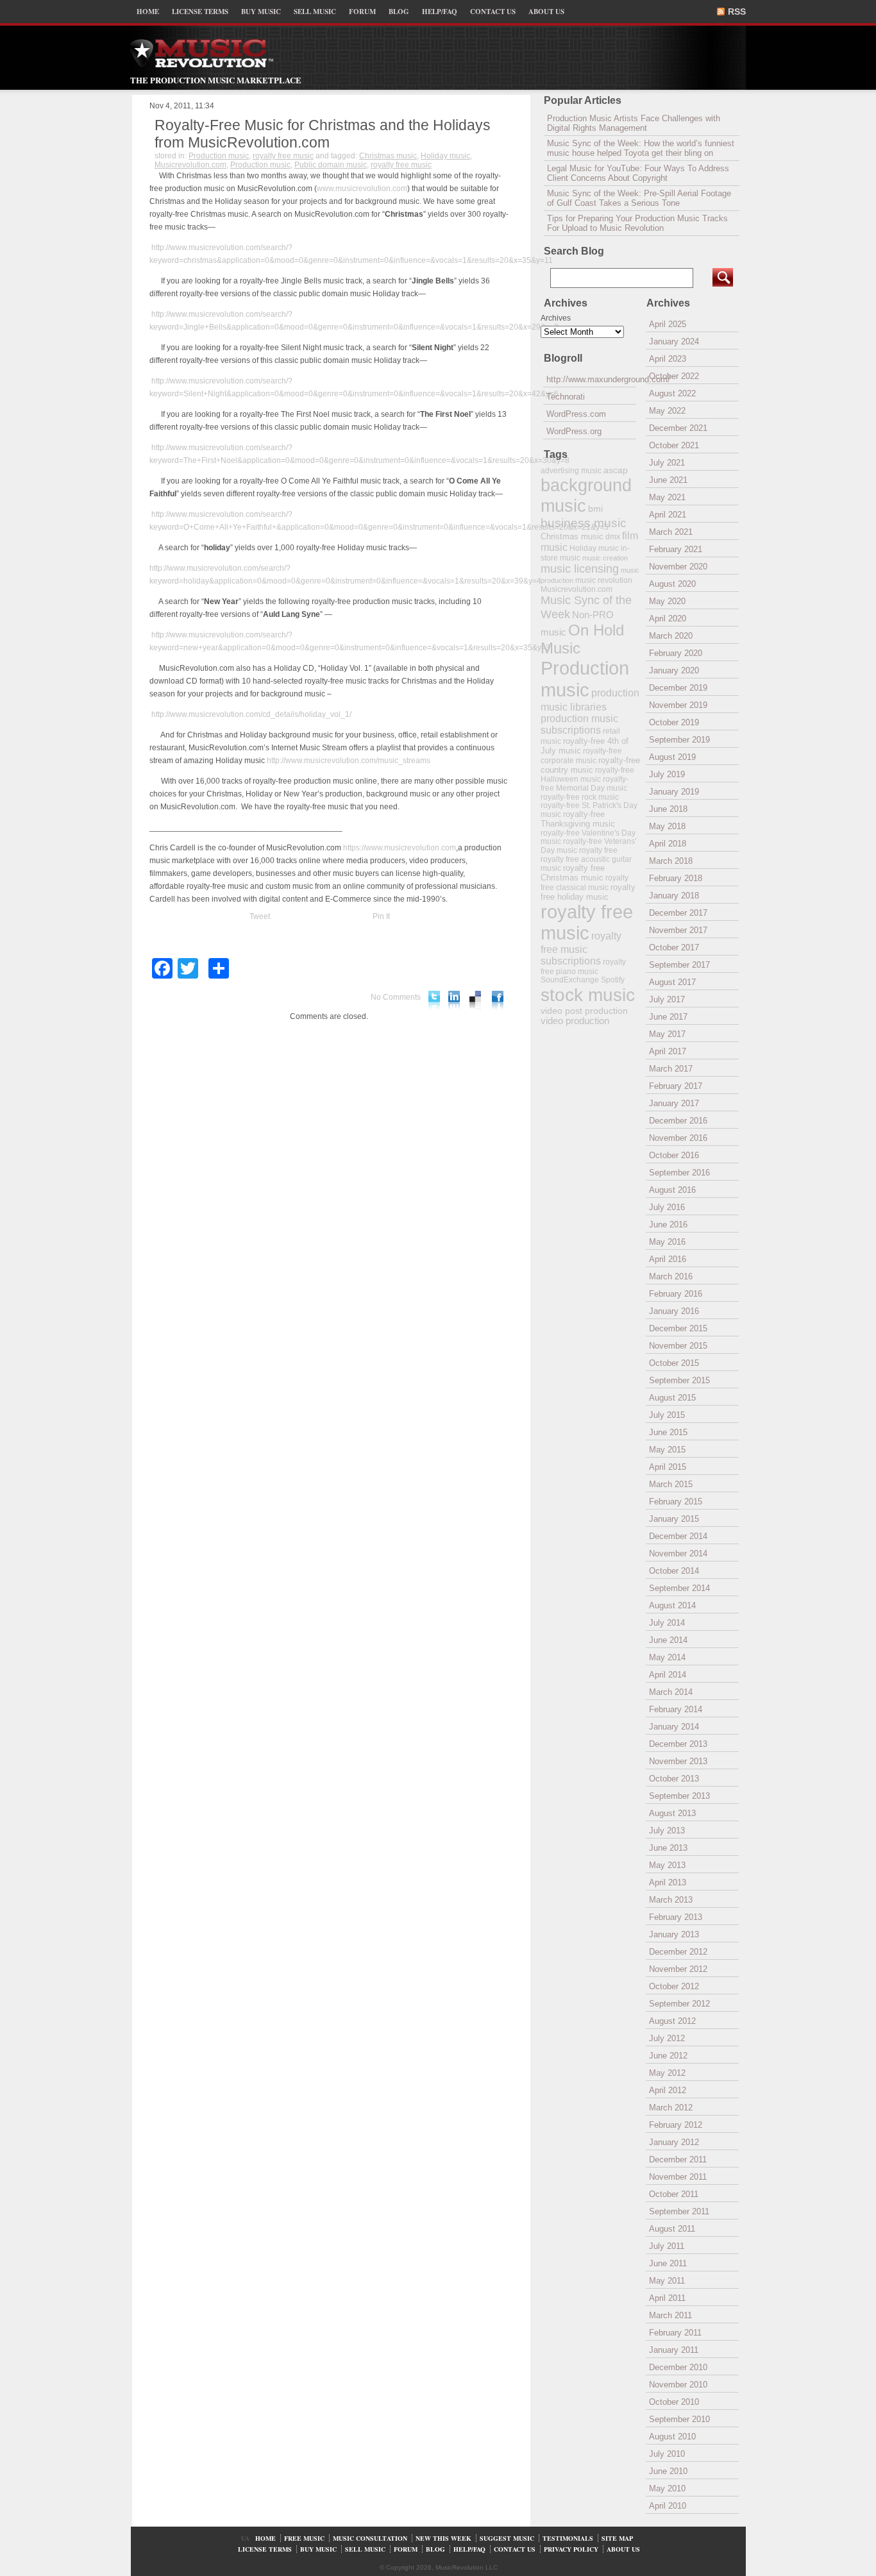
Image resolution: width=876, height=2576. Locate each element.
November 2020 (678, 567)
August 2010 (672, 2437)
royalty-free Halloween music (587, 775)
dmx (613, 536)
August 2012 (672, 2021)
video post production (584, 1011)
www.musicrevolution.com (362, 189)
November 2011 (678, 2177)
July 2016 (667, 1207)
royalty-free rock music (580, 797)
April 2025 (668, 324)
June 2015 (668, 1432)
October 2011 (674, 2194)
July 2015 (667, 1415)
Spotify (613, 980)
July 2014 (667, 1623)
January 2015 (674, 1519)
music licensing (580, 569)
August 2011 (672, 2229)
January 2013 (674, 1934)
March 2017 (671, 1069)
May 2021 (667, 497)
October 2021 (674, 445)
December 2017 (678, 913)
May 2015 (667, 1450)
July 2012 (667, 2038)
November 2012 (678, 1969)
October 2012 (674, 1986)
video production (575, 1021)
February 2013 (676, 1917)
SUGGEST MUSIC (507, 2538)
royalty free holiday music (588, 892)
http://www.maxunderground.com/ (591, 379)
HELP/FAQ (440, 12)
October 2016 (674, 1155)
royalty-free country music (590, 765)
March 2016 (671, 1276)
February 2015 (676, 1502)
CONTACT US (493, 12)
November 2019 (678, 705)
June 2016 (668, 1225)
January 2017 (674, 1103)
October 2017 (674, 947)
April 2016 (668, 1259)
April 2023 (668, 359)
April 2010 (668, 2506)
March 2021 (671, 532)
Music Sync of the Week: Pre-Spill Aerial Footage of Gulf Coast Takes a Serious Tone (639, 198)
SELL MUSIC (315, 12)
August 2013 (672, 1813)
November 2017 (678, 930)
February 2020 (676, 653)
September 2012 (679, 2004)
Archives (556, 318)
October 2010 (674, 2402)
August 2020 (672, 584)
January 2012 (674, 2142)
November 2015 (678, 1346)
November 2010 (678, 2385)
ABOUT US (546, 12)
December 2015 (678, 1328)
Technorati (566, 397)
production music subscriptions (579, 724)
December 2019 (678, 688)
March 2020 (671, 636)
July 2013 (667, 1831)
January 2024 (674, 341)
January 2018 (674, 896)
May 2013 (667, 1865)
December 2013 (678, 1744)
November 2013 (678, 1761)
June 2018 (668, 809)
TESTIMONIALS (568, 2538)
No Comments (396, 997)
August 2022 (672, 393)
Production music (219, 156)
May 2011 (667, 2281)
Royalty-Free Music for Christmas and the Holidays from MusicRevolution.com (323, 134)
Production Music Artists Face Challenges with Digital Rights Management (634, 123)
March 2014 (671, 1692)
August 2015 (672, 1398)
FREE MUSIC (304, 2538)
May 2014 (667, 1657)
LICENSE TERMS (200, 12)
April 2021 (668, 515)
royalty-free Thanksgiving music (578, 819)
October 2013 (674, 1779)
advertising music (571, 470)
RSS (737, 12)
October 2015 (674, 1363)
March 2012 (671, 2108)
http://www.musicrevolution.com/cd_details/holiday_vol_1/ (251, 714)
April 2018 (668, 844)
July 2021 (667, 463)
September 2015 (679, 1380)
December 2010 (678, 2367)
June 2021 (668, 480)
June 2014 (668, 1640)
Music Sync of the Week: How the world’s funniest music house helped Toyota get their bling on (641, 148)
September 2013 (679, 1796)
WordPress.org (574, 431)
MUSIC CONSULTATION (370, 2538)
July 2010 (667, 2454)
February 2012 (676, 2125)
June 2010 (668, 2471)
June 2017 (668, 1017)
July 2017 (667, 999)
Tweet (260, 916)
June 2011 (668, 2263)
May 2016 (667, 1242)
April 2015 (668, 1467)
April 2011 (667, 2298)
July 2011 (667, 2246)
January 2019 (674, 792)
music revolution (604, 580)
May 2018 (667, 826)
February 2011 (675, 2333)
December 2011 (678, 2159)
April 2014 (668, 1675)
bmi (595, 509)
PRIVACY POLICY (571, 2549)
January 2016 (674, 1311)
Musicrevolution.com (190, 165)
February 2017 (676, 1086)
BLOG (399, 12)
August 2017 (672, 982)
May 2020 (667, 601)
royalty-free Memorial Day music (585, 784)
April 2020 (668, 619)
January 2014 (674, 1727)
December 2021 (678, 428)
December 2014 (678, 1536)
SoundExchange (570, 980)
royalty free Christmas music (573, 873)
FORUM (362, 12)
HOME (148, 12)
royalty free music (283, 156)
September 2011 (679, 2211)
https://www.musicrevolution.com (400, 848)
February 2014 (676, 1709)
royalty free (598, 850)
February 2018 (676, 878)
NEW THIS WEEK (443, 2538)
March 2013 (671, 1900)
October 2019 (674, 722)
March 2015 (671, 1484)
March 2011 (670, 2315)
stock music (588, 995)
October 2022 (674, 376)
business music (584, 523)
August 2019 (672, 757)
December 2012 (678, 1952)
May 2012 (667, 2073)
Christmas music (388, 156)
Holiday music (445, 156)
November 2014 (678, 1553)
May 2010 (667, 2488)
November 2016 (678, 1138)
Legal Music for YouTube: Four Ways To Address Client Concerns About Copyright (638, 173)
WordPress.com (576, 414)
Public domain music (331, 165)
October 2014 (674, 1571)
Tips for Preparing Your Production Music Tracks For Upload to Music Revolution (637, 223)
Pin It (381, 916)
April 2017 (668, 1051)
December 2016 (678, 1121)
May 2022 (667, 411)
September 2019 (679, 740)
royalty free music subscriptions (581, 948)
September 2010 (679, 2419)
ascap (616, 470)
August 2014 (672, 1605)
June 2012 (668, 2056)
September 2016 (679, 1173)
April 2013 (668, 1882)
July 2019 (667, 774)
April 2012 (668, 2090)
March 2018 (671, 861)
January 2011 (674, 2350)
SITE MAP (617, 2538)
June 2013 (668, 1848)
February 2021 (676, 549)
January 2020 (674, 670)
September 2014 (679, 1588)
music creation (605, 558)
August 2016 (672, 1190)
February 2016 (676, 1294)
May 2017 (667, 1034)
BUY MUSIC (261, 12)
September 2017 (679, 965)
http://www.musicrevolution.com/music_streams (349, 761)
